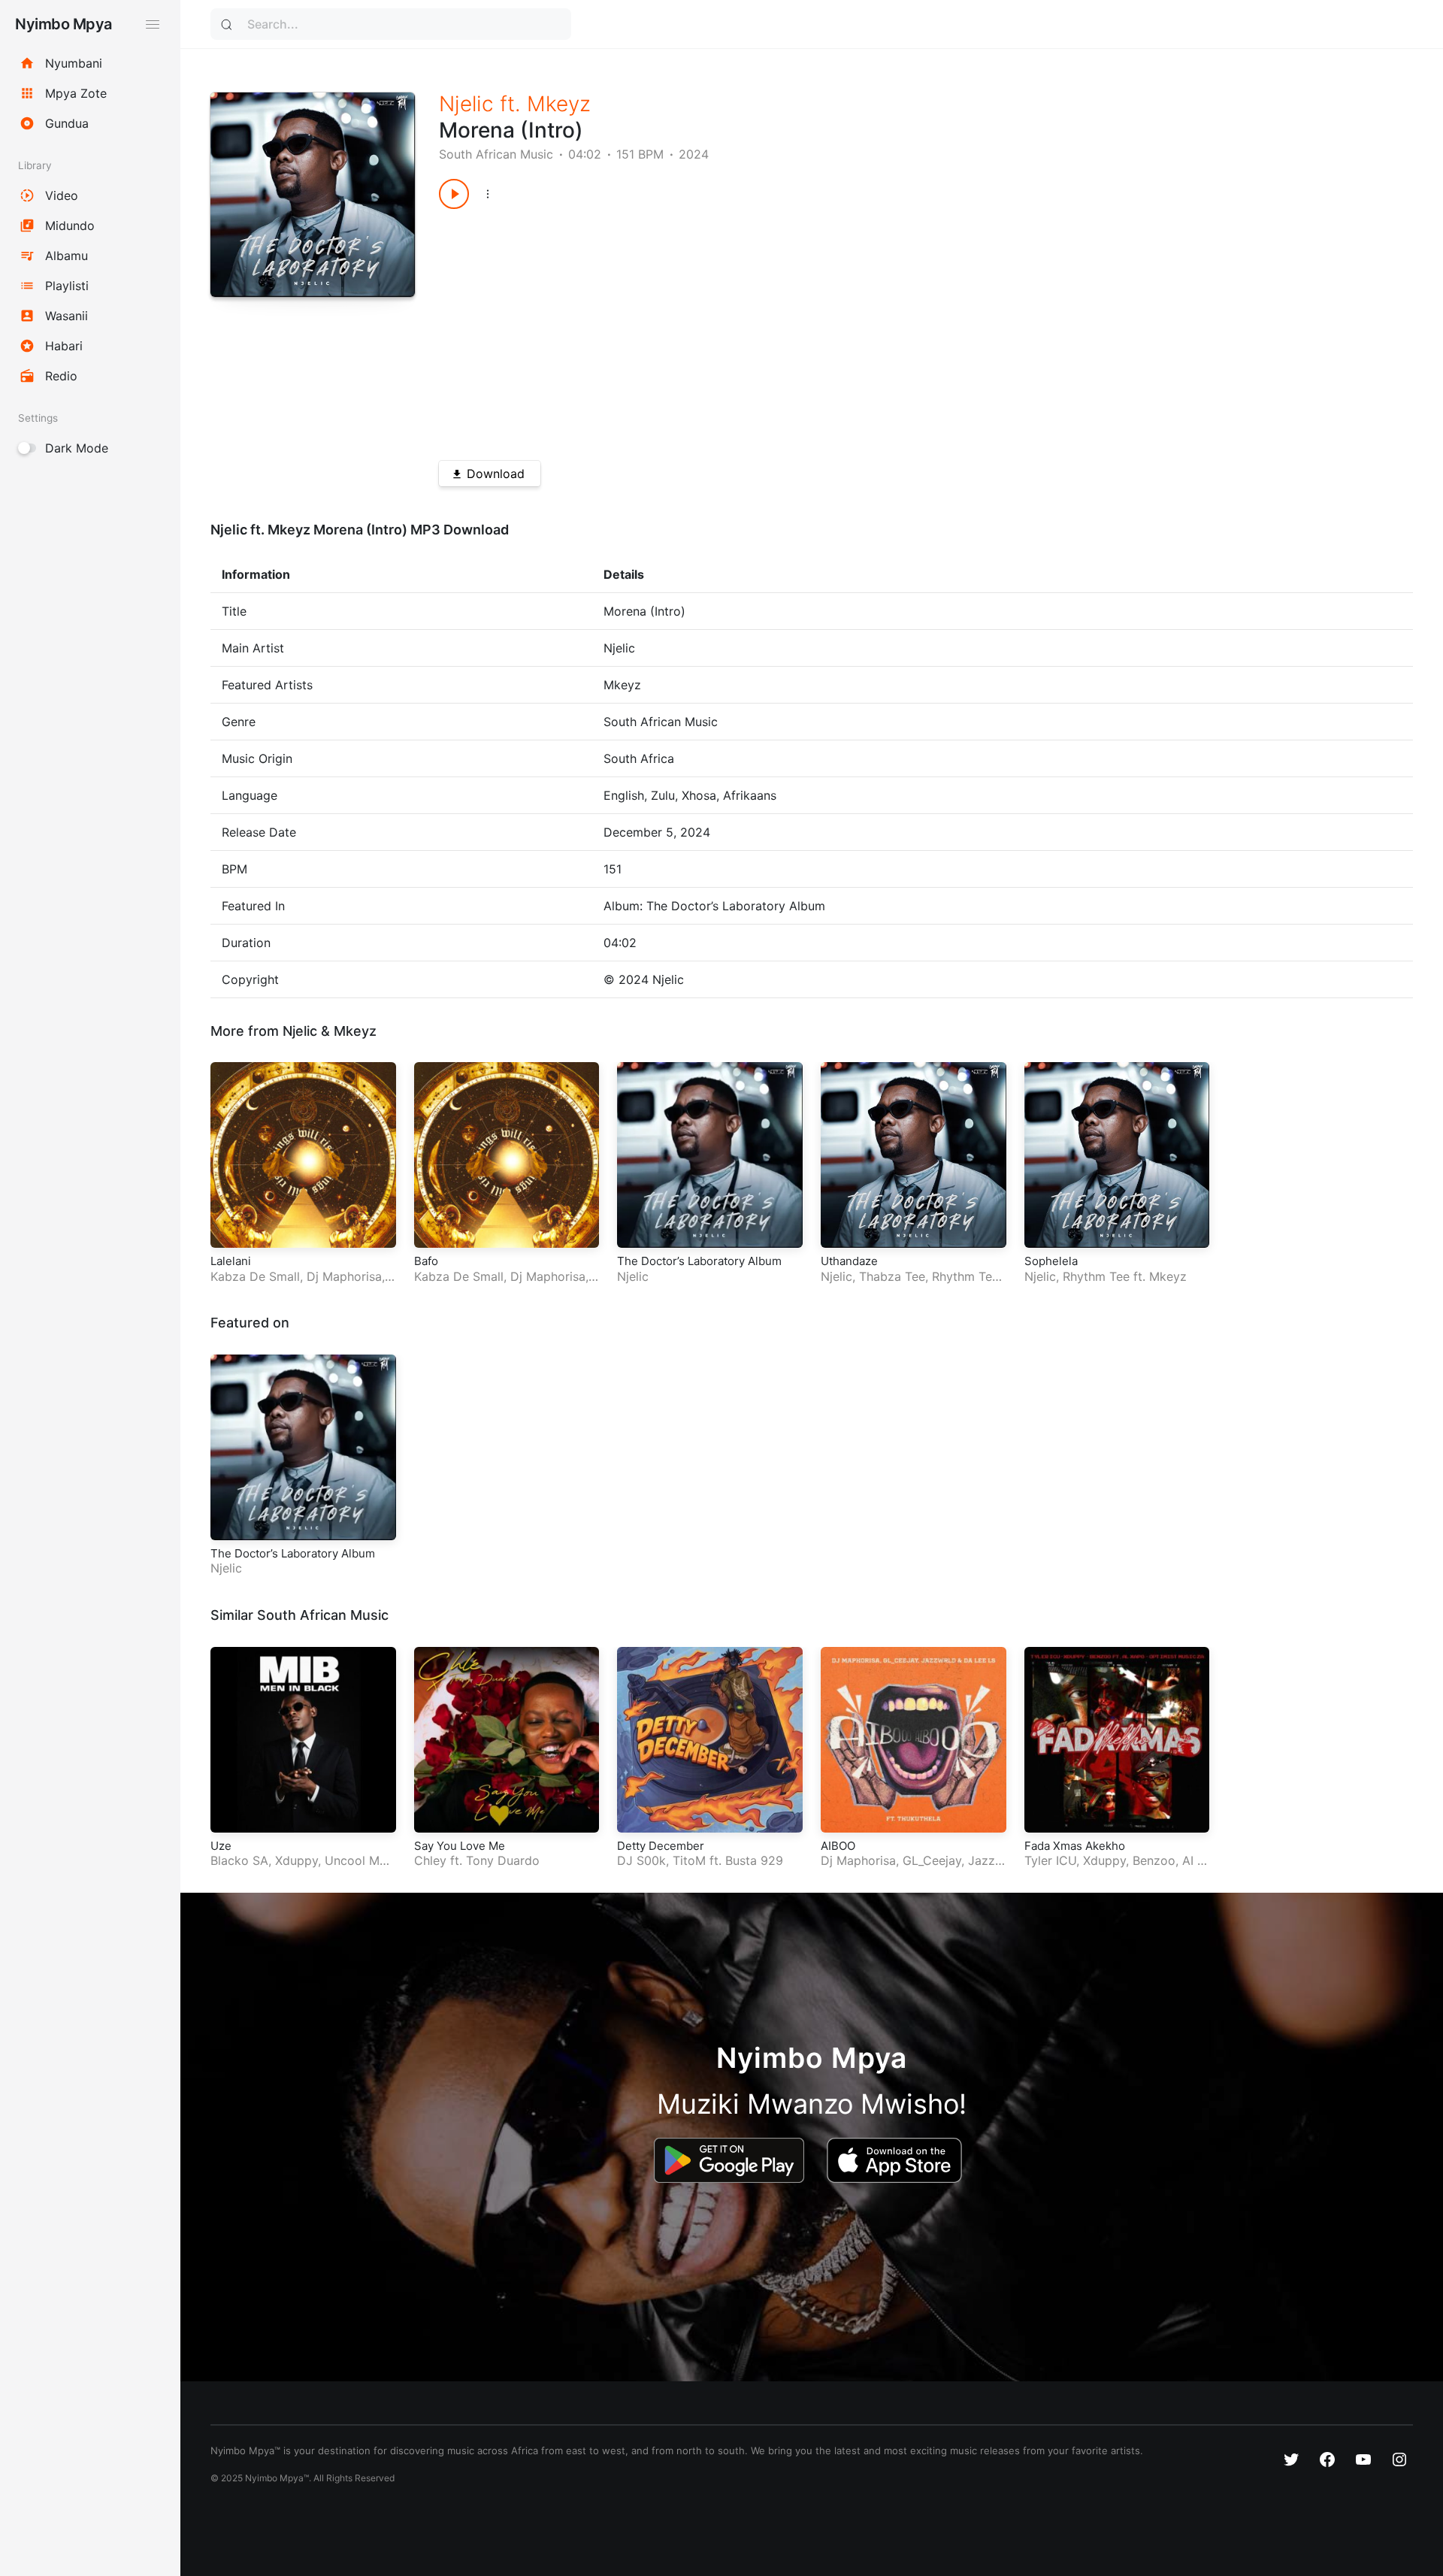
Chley (430, 1860)
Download (496, 474)
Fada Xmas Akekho (1075, 1846)
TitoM (689, 1860)
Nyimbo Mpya (64, 24)
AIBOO (838, 1846)
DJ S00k (641, 1860)
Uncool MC (357, 1860)
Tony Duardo (503, 1860)
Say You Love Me (460, 1846)
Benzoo (1154, 1860)
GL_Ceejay (932, 1860)
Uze (221, 1846)
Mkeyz (559, 104)
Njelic (466, 104)
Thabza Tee (892, 1276)
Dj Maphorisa (344, 1276)
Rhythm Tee (965, 1276)
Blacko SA (239, 1860)
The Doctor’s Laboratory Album (699, 1261)
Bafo (426, 1261)
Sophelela (1051, 1261)
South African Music (496, 154)
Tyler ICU (1050, 1860)
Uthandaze (849, 1261)
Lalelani (231, 1261)
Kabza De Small (255, 1276)
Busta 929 (754, 1860)
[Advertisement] (877, 329)
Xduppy (296, 1860)
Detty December (661, 1846)
